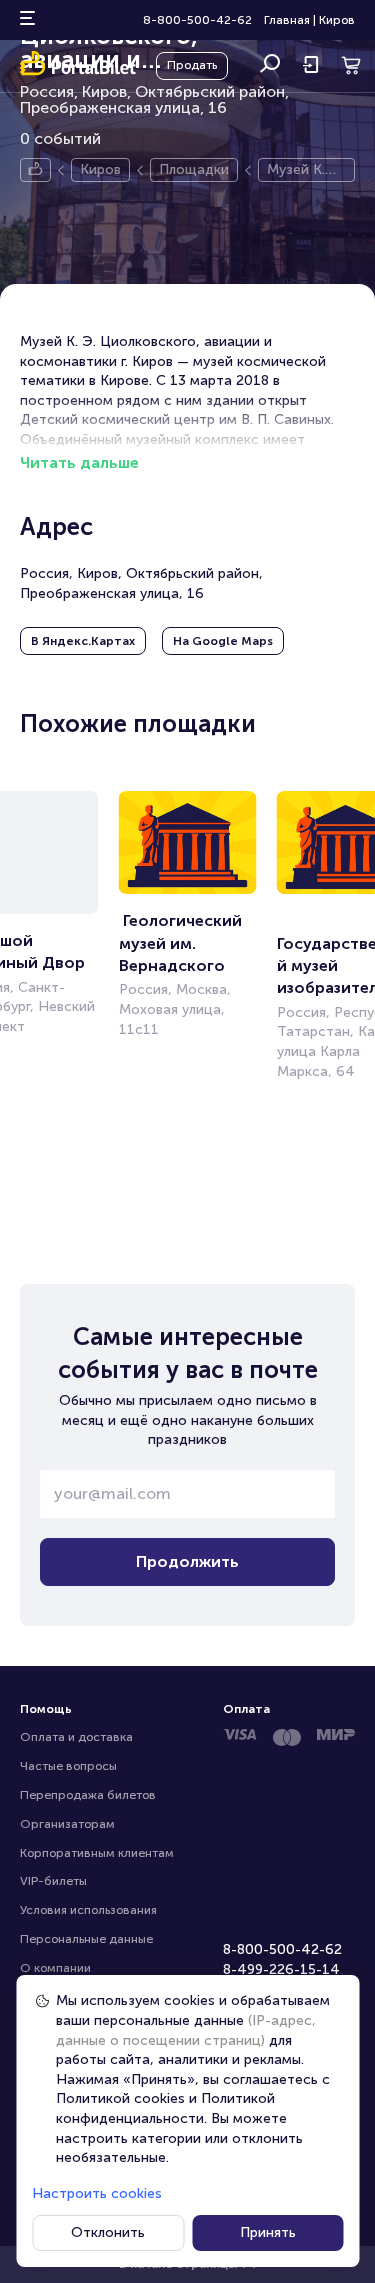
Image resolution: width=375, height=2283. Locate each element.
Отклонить (108, 2232)
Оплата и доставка (76, 1737)
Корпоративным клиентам (97, 1853)
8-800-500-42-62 (197, 20)
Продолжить (187, 1561)
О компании (55, 1968)
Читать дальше (79, 462)
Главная (287, 20)
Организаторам (67, 1824)
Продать (192, 65)
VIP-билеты (53, 1881)
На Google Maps (223, 641)
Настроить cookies (97, 2193)
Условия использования (88, 1910)
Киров (337, 20)
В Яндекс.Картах (83, 641)
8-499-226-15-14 (281, 1969)
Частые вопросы (68, 1766)
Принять (268, 2232)
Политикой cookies (120, 2098)
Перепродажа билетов (88, 1795)
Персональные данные (86, 1939)
